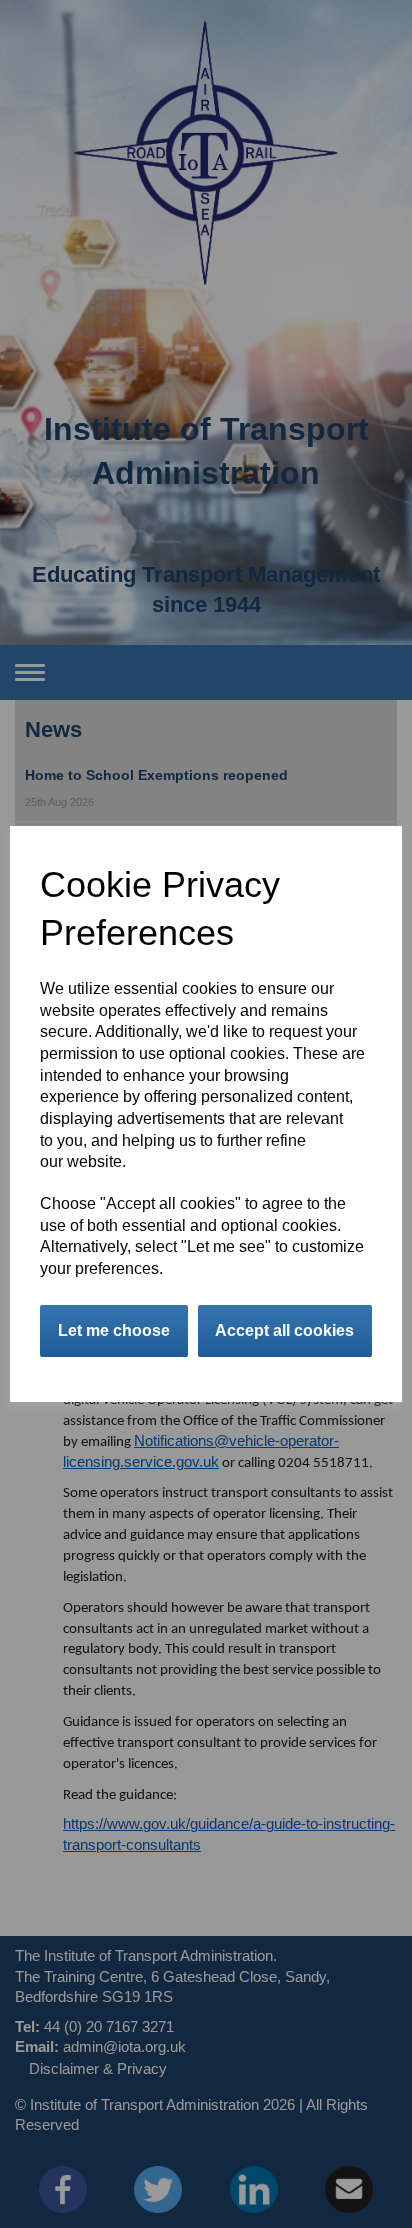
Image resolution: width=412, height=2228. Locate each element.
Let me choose (114, 1330)
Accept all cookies (284, 1330)
